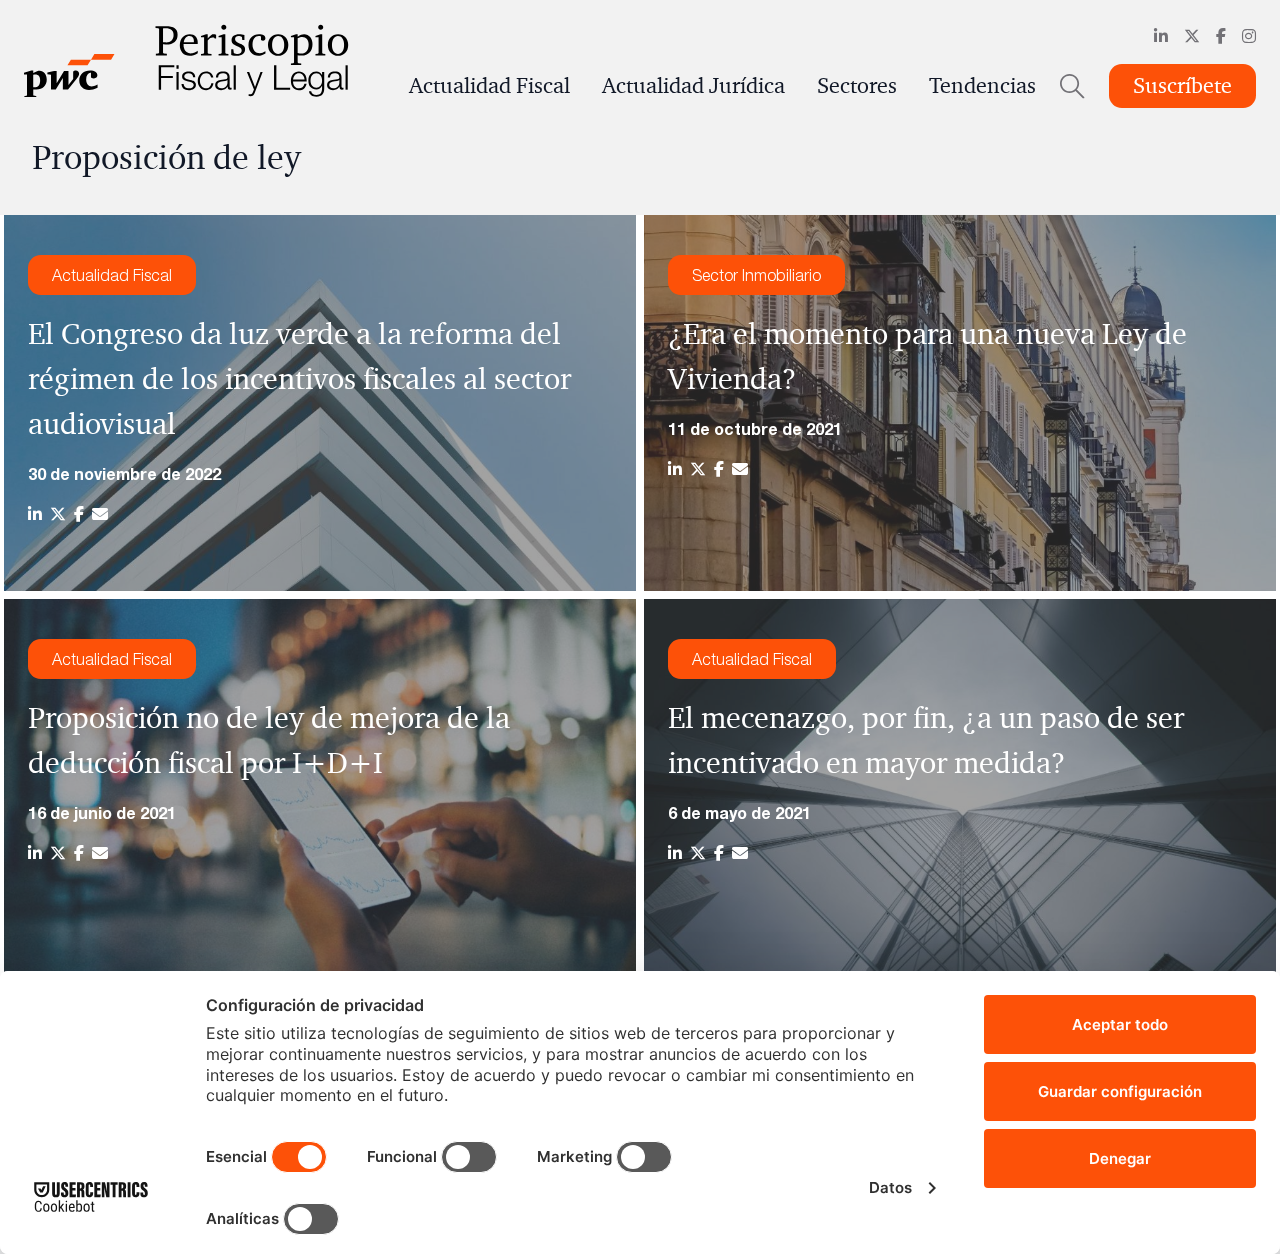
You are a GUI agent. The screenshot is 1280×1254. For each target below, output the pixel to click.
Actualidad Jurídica (693, 86)
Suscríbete (1182, 86)
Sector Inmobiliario (756, 275)
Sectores (857, 86)
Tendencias (982, 86)
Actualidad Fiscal (489, 86)
